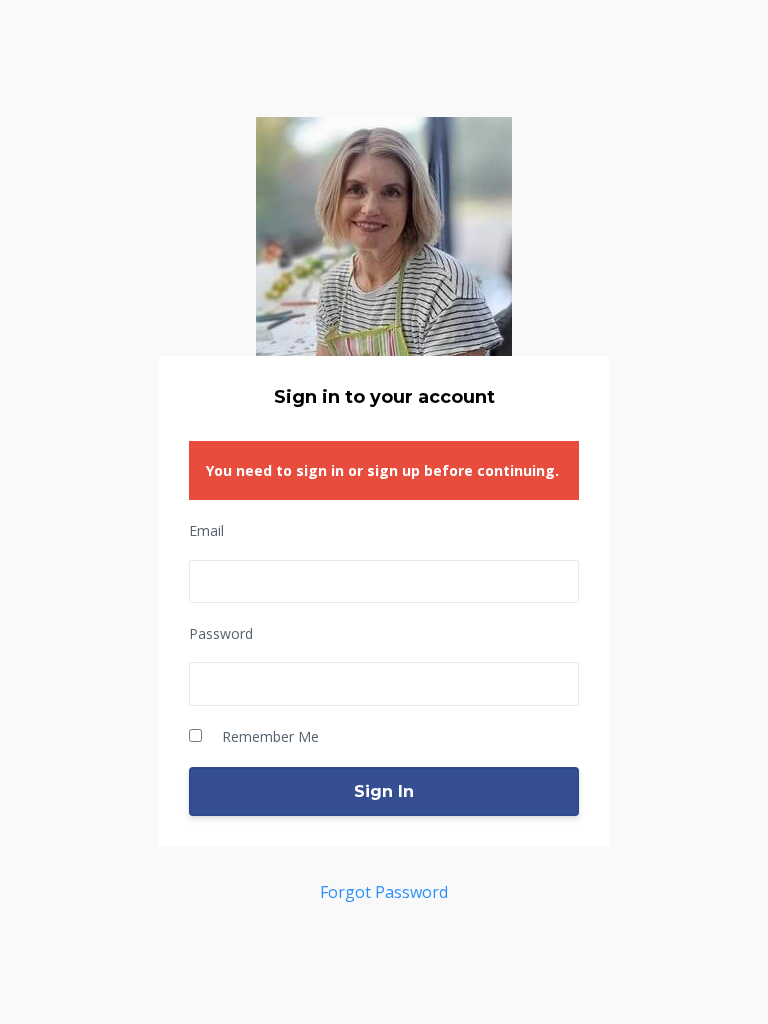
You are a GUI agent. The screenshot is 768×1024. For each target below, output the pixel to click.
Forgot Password (384, 892)
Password (221, 633)
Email (206, 530)
